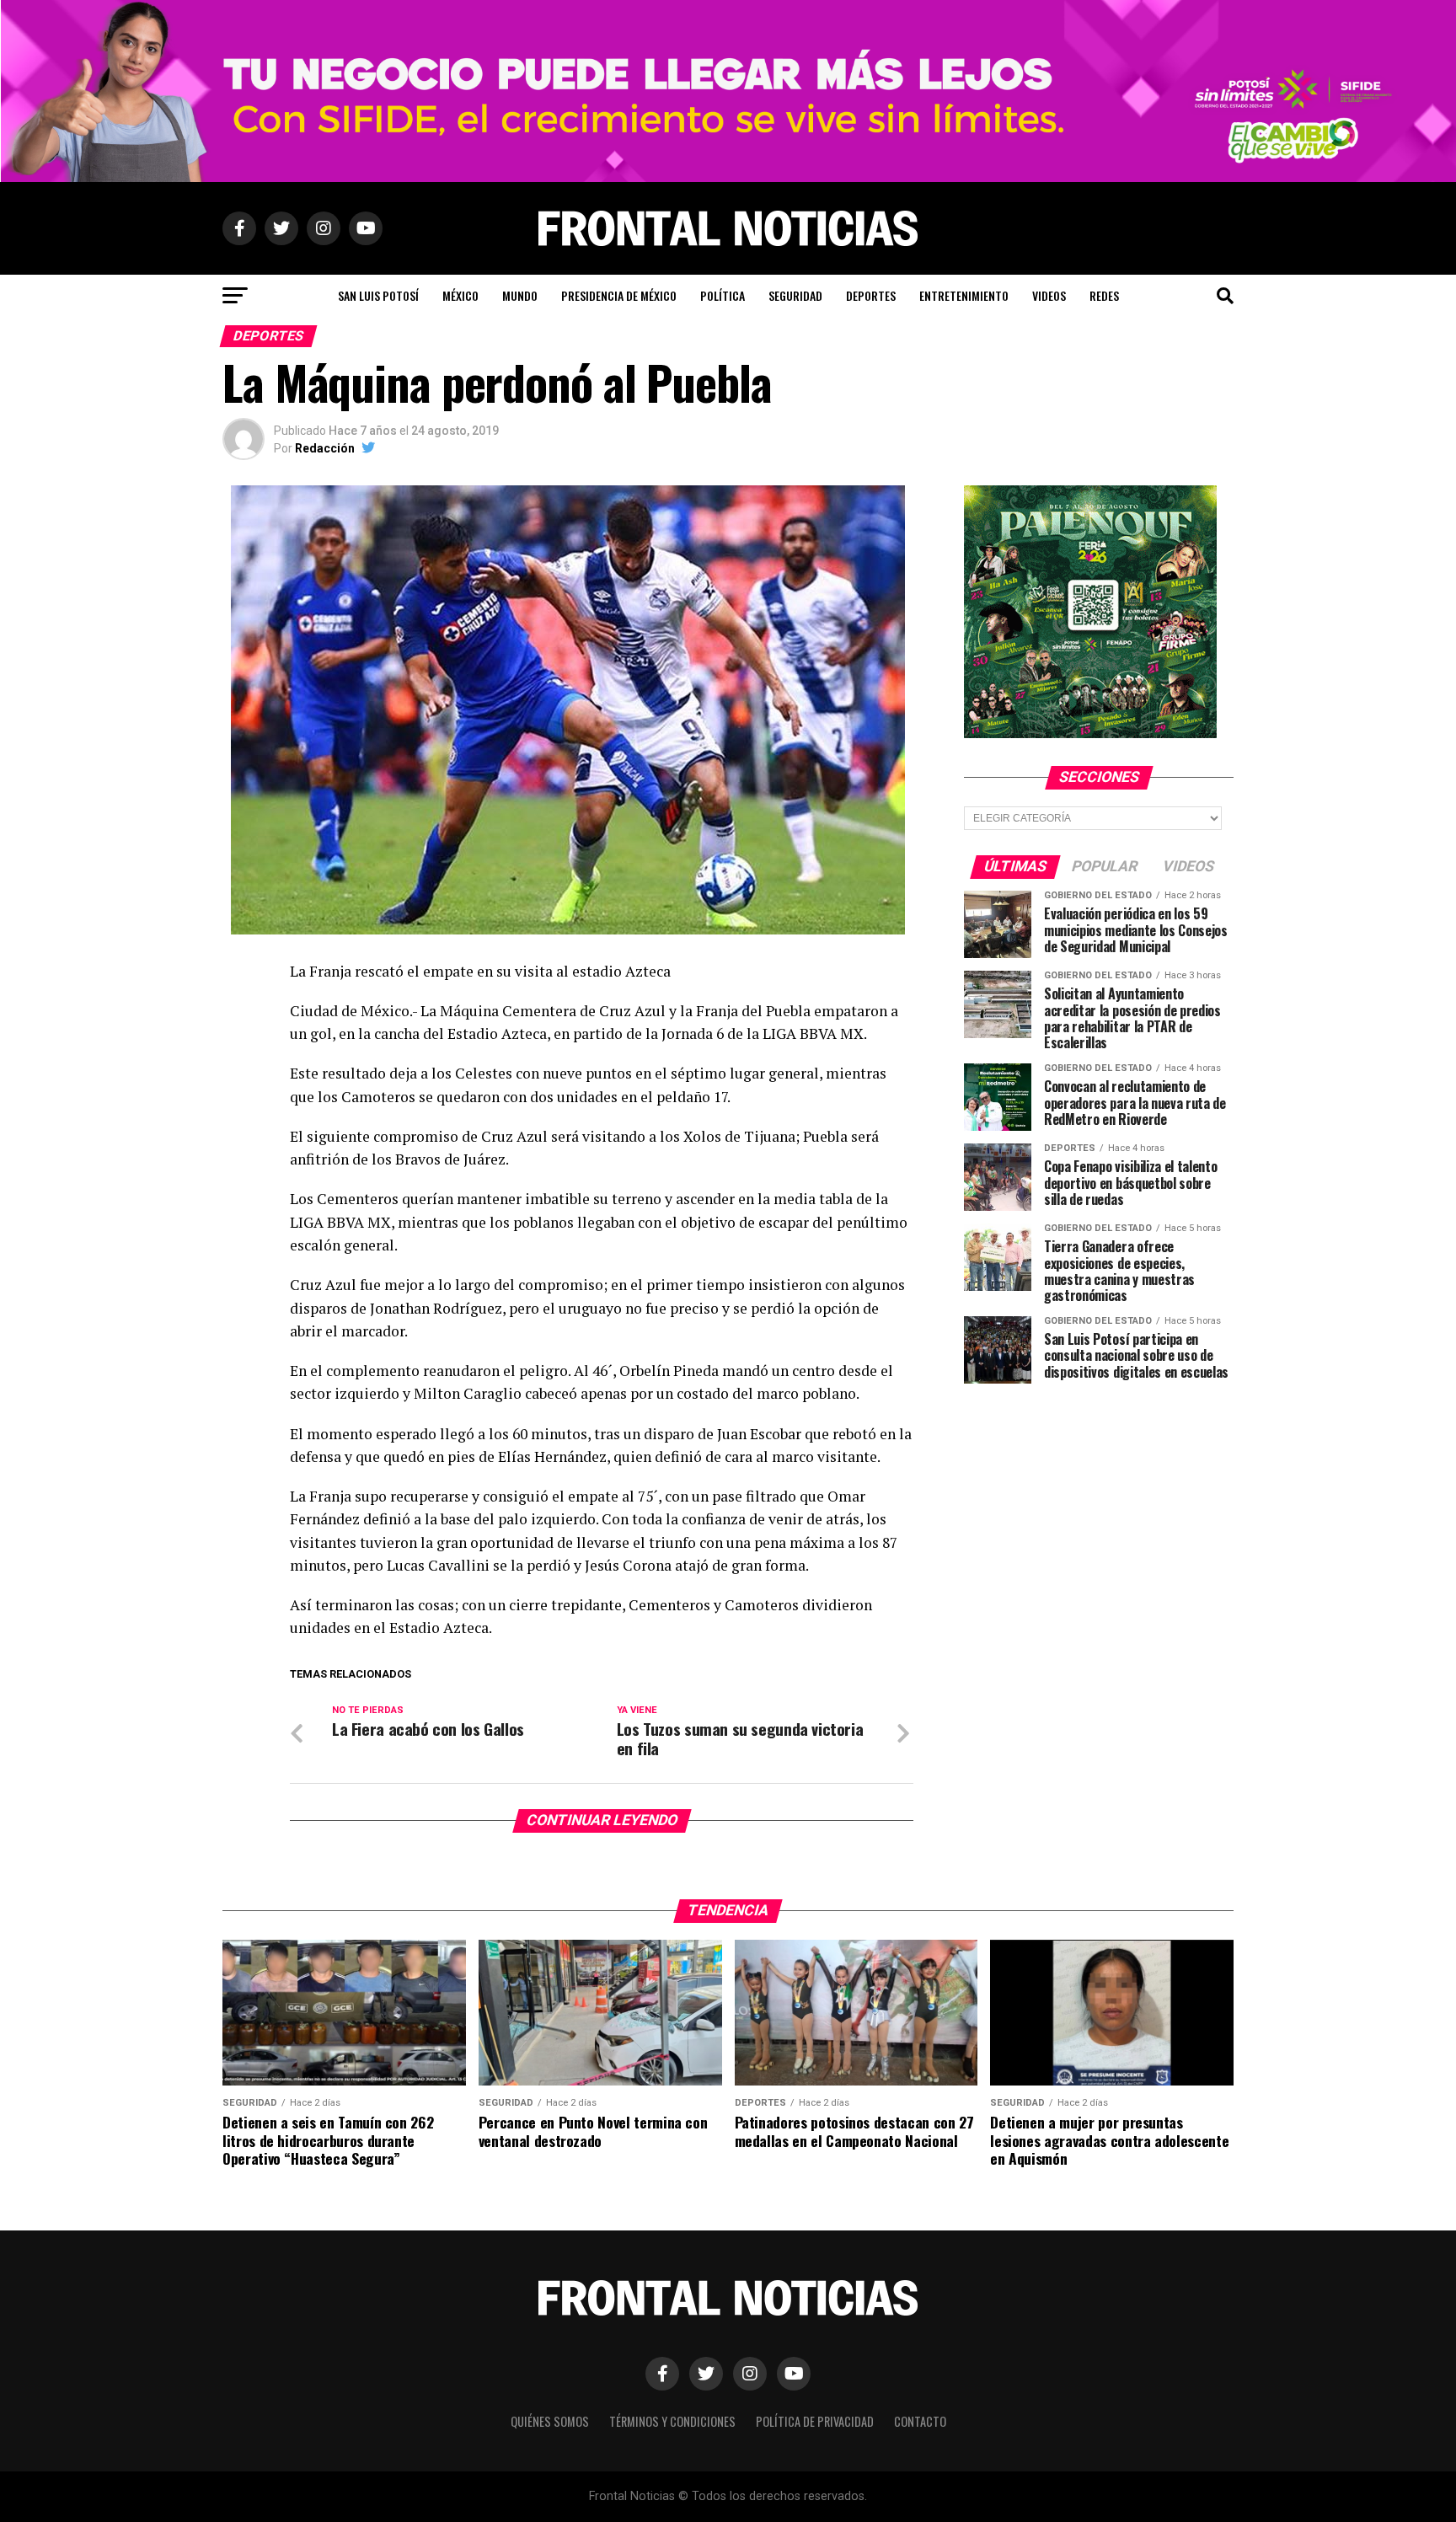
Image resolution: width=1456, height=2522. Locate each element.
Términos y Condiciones (672, 2421)
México (460, 295)
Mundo (520, 295)
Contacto (920, 2421)
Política (723, 295)
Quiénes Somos (550, 2421)
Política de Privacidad (815, 2421)
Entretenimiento (964, 295)
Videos (1049, 295)
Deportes (871, 295)
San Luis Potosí (378, 295)
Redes (1104, 295)
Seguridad (795, 295)
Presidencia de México (619, 295)
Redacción (325, 448)
